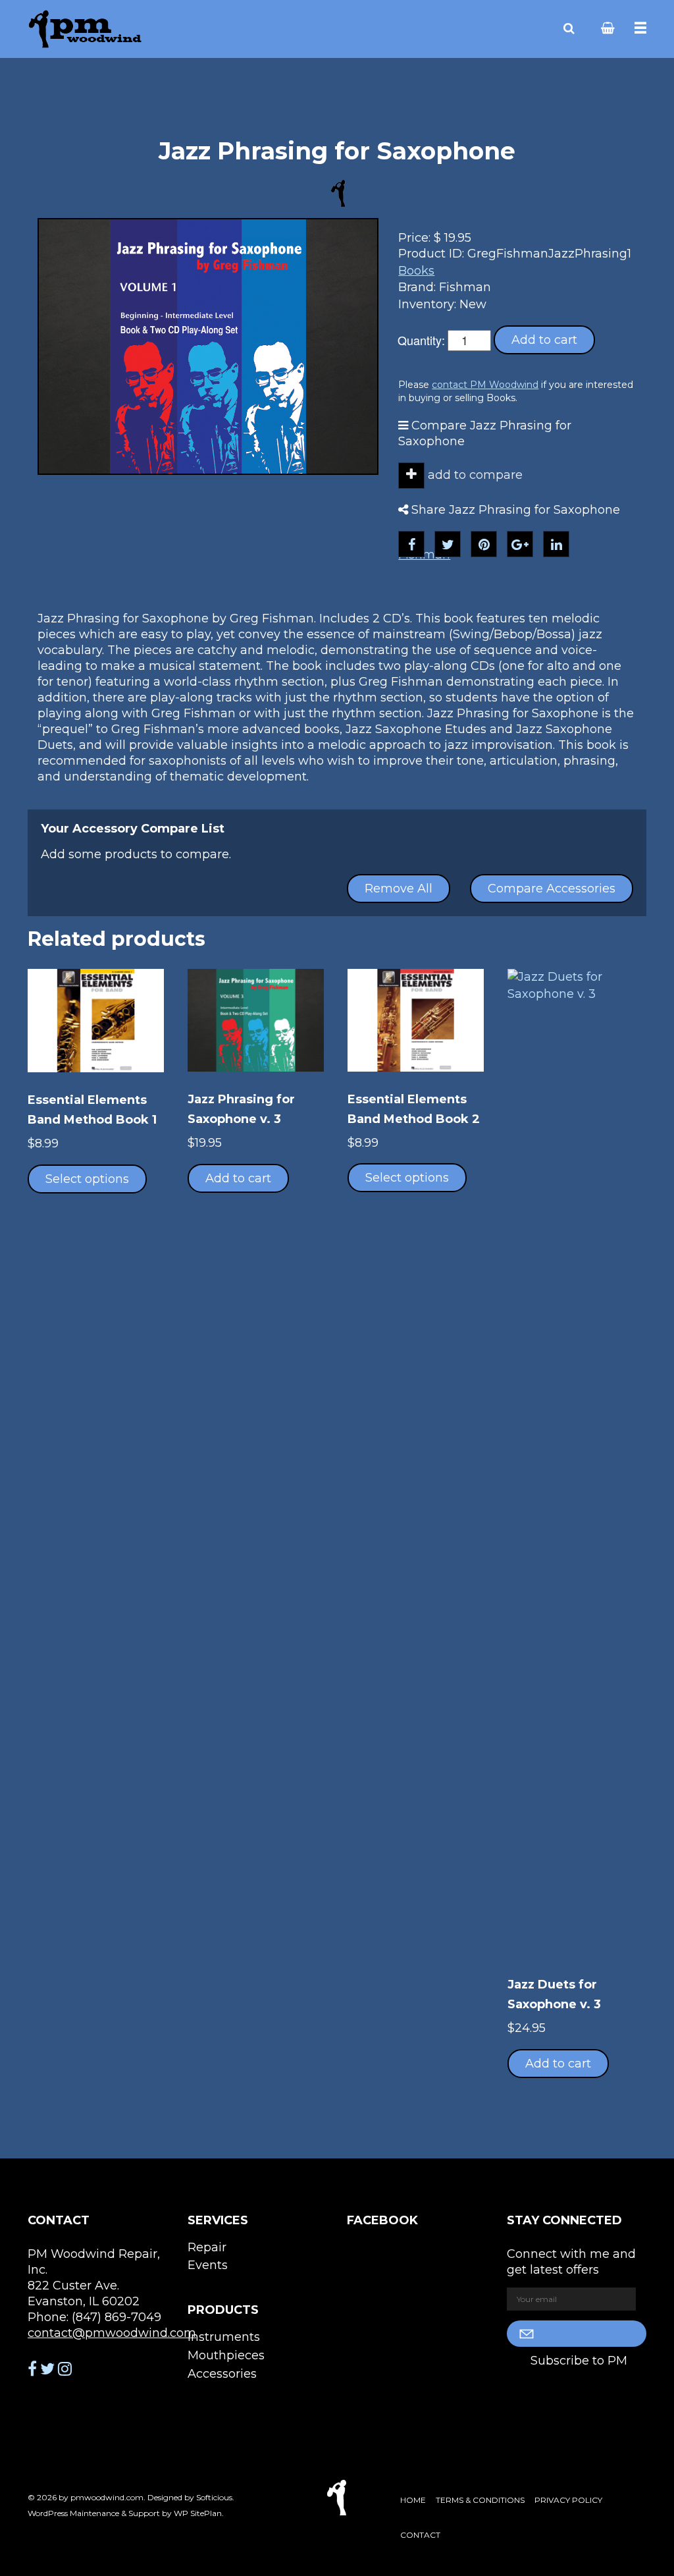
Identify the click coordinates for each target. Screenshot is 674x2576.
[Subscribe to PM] (577, 2334)
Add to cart (544, 340)
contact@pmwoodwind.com (112, 2333)
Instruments (224, 2337)
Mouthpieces (226, 2355)
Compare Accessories (552, 889)
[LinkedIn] (556, 544)
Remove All (399, 889)
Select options (87, 1179)
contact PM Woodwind (485, 385)
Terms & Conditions (480, 2500)
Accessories (222, 2374)
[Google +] (520, 544)
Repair (207, 2247)
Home (413, 2500)
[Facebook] (411, 544)
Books (416, 271)
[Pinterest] (484, 544)
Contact (420, 2535)
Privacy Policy (568, 2500)
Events (208, 2265)
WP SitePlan (198, 2513)
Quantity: (421, 340)
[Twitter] (448, 544)
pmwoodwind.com (107, 2497)
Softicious (214, 2497)
